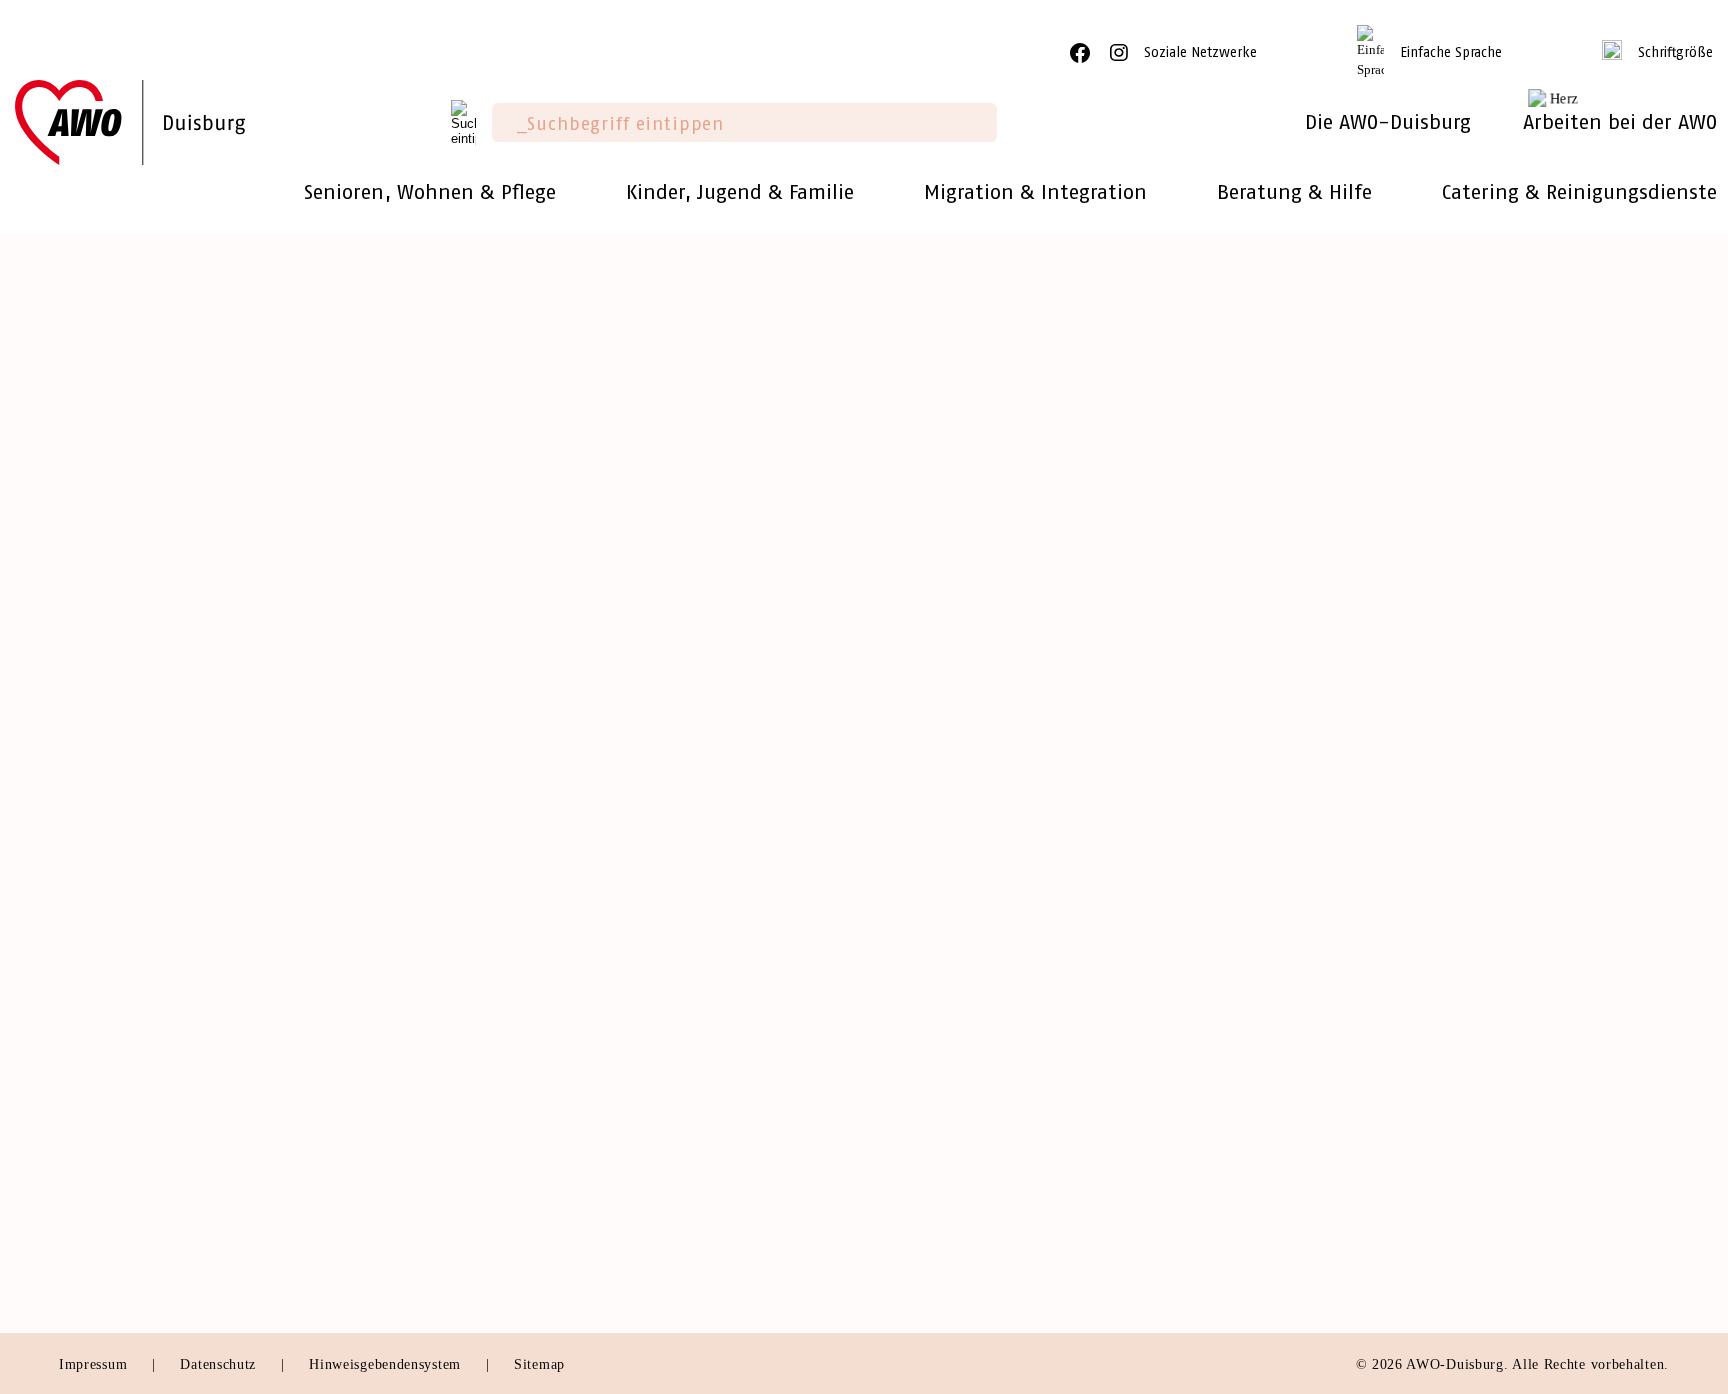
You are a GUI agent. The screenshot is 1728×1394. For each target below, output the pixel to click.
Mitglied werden (119, 874)
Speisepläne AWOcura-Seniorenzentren (1018, 1171)
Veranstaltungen (118, 960)
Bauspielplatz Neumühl (960, 825)
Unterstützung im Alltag (555, 710)
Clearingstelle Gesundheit (562, 1114)
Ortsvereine (101, 739)
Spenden (90, 932)
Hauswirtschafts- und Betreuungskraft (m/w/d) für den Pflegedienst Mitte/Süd (467, 512)
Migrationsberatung (538, 1200)
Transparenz (103, 768)
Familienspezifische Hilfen (565, 1142)
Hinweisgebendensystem (387, 1364)
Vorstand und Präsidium (147, 652)
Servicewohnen (523, 652)
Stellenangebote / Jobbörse (1380, 1056)
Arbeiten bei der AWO (1387, 1011)
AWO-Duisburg (129, 579)
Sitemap (539, 1364)
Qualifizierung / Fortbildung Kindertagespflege (1048, 681)
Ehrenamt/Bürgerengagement (165, 903)
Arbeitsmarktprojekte (544, 1258)
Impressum (95, 1364)
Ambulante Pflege (533, 768)
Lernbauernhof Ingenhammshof (989, 796)
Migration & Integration (1405, 579)
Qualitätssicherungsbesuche (568, 796)
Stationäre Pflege (530, 854)
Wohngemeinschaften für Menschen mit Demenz (644, 681)
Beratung (500, 624)
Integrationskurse (1345, 652)
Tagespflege (511, 825)
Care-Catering (926, 1056)
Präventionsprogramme (1366, 681)
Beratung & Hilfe (553, 1011)
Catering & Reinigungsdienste (1024, 1011)
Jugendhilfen (514, 1171)
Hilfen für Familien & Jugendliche (1000, 624)
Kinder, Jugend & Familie (996, 579)
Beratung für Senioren (549, 1229)
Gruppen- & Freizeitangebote (981, 710)
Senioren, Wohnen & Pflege (602, 579)
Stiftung (88, 681)
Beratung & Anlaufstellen (1376, 624)
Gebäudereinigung (941, 1114)
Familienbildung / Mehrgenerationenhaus (1025, 739)
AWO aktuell (107, 1095)
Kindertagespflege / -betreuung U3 (1002, 652)
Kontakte (92, 1153)
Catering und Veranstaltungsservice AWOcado (1044, 1085)
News (79, 1038)
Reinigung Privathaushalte (971, 1142)
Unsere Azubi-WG (1350, 1171)
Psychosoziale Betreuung (559, 1085)
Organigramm (109, 796)
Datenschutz (220, 1364)
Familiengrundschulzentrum (976, 768)
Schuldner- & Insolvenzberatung (586, 1056)
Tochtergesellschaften (139, 710)
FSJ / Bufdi (1324, 1142)
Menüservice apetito (541, 912)
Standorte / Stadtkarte (139, 1067)
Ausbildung (1324, 1114)
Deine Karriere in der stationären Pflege (1429, 1085)
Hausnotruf (508, 739)
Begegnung (508, 883)
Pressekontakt (110, 1124)
